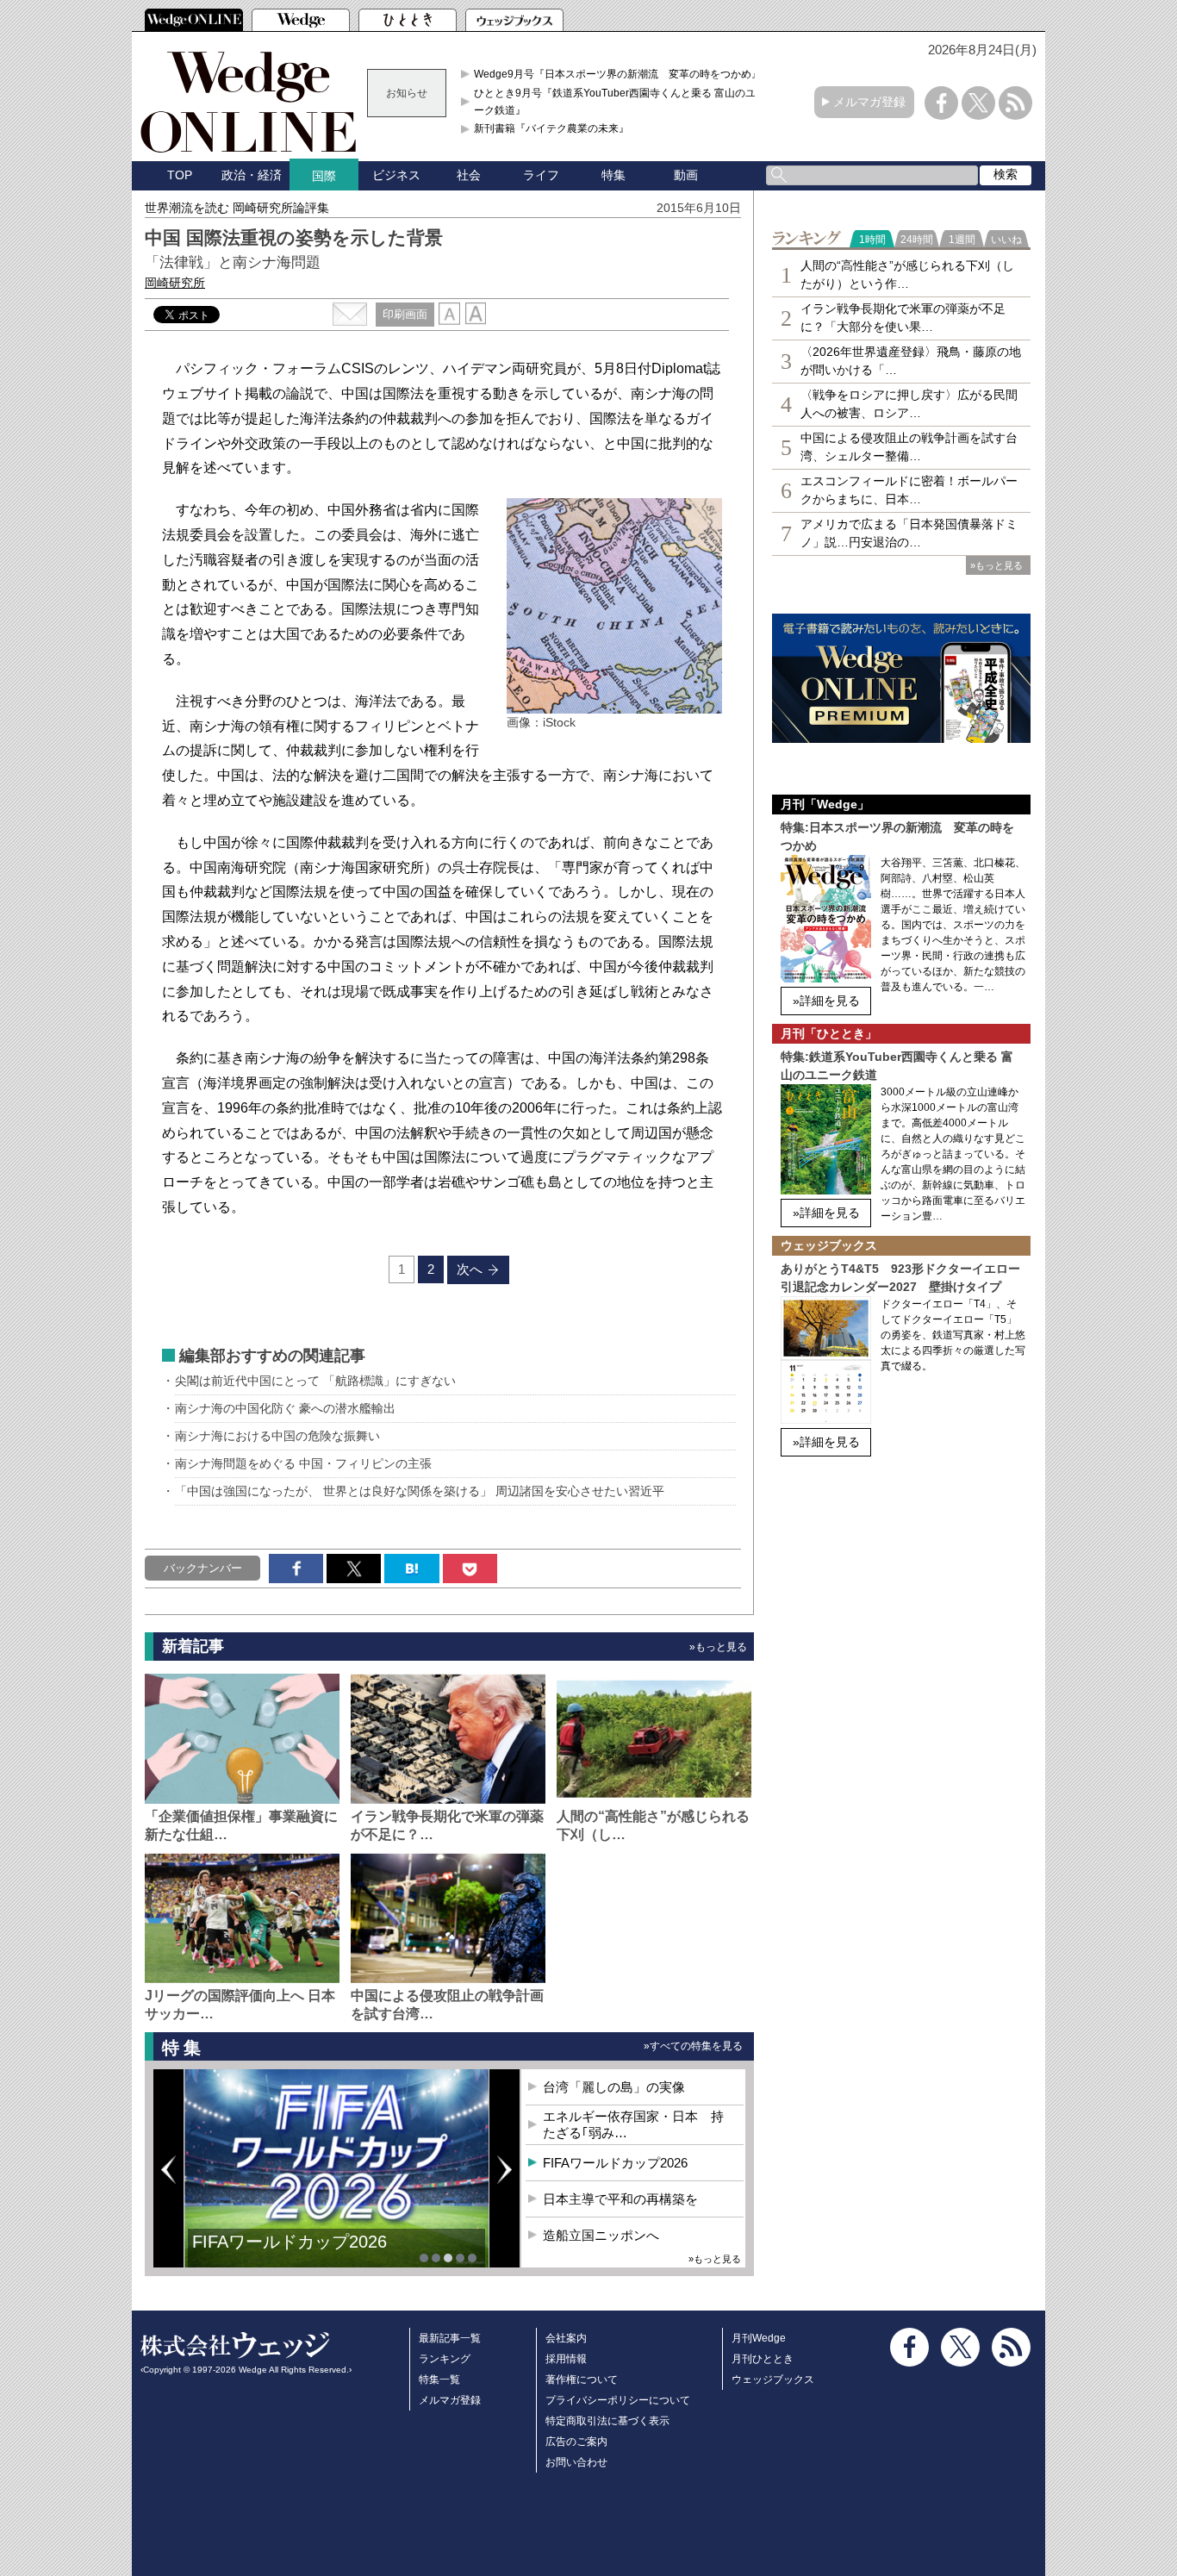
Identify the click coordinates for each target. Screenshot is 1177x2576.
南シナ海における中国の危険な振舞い (277, 1436)
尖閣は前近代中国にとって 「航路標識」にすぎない (315, 1381)
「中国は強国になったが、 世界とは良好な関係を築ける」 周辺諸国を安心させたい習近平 (420, 1491)
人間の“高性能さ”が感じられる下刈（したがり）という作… (907, 274)
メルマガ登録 (869, 102)
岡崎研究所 (175, 283)
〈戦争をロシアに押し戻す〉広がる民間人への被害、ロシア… (909, 404)
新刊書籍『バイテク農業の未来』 (551, 128)
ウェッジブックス (773, 2380)
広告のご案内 (576, 2442)
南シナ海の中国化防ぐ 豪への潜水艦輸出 (285, 1408)
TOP (180, 175)
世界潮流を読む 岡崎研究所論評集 (237, 208)
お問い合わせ (576, 2462)
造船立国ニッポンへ (601, 2235)
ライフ (541, 175)
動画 (686, 175)
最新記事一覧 (450, 2338)
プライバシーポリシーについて (618, 2400)
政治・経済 (252, 175)
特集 (613, 175)
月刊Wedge (759, 2338)
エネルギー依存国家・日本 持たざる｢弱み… (633, 2125)
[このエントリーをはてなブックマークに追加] (411, 1569)
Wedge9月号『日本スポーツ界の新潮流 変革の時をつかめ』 (618, 74)
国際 (324, 176)
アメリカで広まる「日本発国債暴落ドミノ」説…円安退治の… (909, 533)
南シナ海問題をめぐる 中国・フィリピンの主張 (303, 1463)
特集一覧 (439, 2380)
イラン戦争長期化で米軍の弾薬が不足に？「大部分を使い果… (903, 318)
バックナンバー (203, 1568)
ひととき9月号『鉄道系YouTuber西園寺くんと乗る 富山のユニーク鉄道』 (620, 102)
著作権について (582, 2380)
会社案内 (566, 2338)
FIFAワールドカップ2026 (290, 2242)
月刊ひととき (763, 2359)
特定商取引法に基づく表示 (607, 2421)
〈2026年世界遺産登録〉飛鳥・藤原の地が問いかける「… (911, 361)
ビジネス (396, 175)
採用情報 (566, 2359)
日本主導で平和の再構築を (620, 2199)
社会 (469, 175)
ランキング (445, 2359)
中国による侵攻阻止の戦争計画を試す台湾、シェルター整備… (909, 447)
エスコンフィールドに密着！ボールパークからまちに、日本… (909, 490)
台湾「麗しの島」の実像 (614, 2087)
